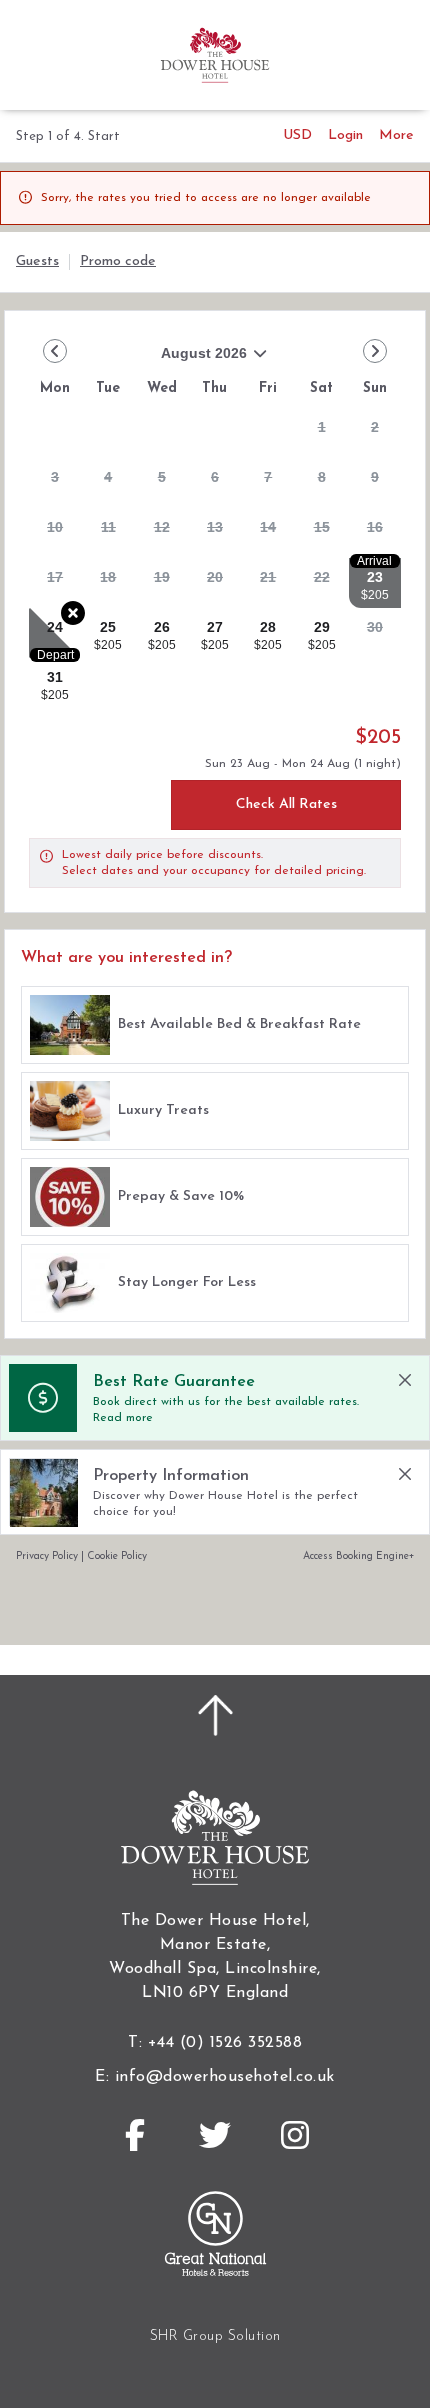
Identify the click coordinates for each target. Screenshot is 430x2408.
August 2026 (138, 360)
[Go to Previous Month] (55, 351)
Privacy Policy (47, 1556)
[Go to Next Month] (375, 351)
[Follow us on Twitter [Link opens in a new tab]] (215, 2135)
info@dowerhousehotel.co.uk (225, 2077)
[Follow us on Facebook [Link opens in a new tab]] (135, 2135)
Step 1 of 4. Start (68, 136)
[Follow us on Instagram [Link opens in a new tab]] (295, 2135)
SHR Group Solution (215, 2337)
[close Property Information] (405, 1474)
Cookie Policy (117, 1556)
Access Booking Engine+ (358, 1556)
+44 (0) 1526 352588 (225, 2043)
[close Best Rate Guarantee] (405, 1380)
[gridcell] (321, 433)
